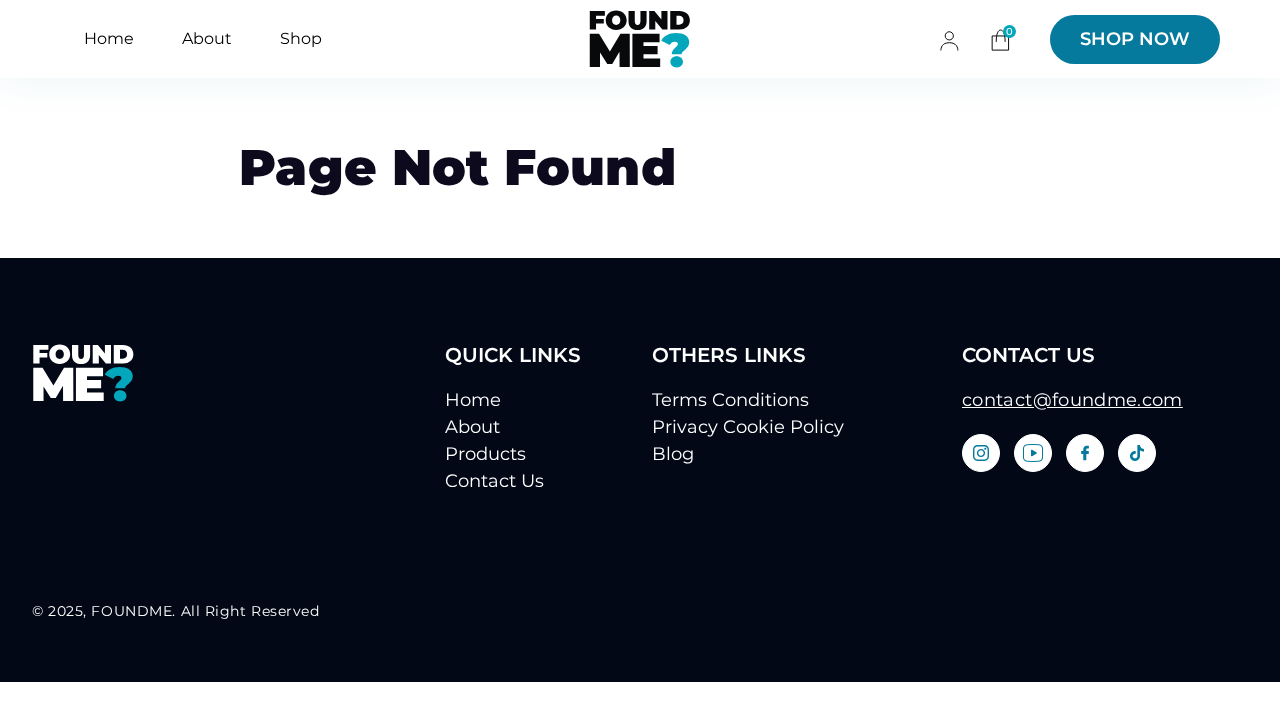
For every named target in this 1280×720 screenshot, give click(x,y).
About (207, 38)
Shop (301, 38)
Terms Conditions (730, 400)
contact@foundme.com (1072, 400)
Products (485, 454)
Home (109, 38)
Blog (673, 454)
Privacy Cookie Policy (748, 427)
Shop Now (1135, 39)
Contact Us (494, 481)
